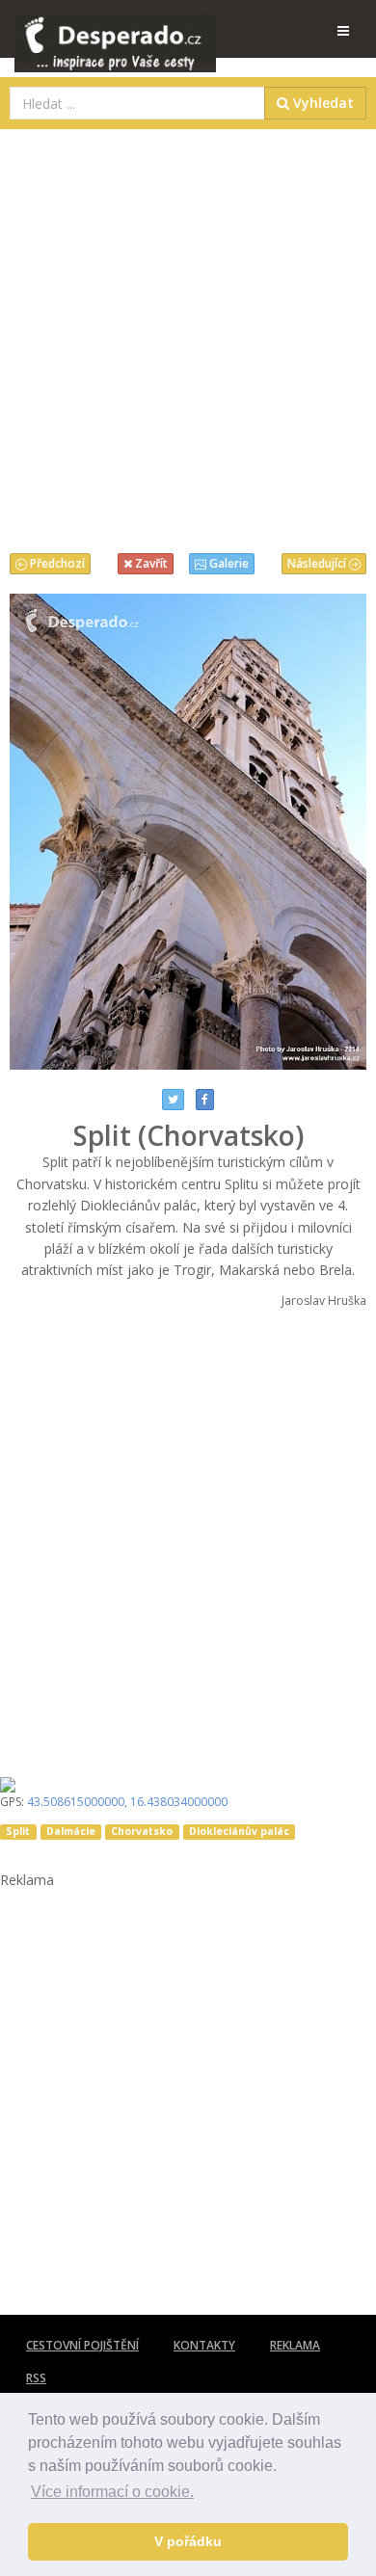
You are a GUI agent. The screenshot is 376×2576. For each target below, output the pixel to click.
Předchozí (56, 563)
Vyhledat (322, 103)
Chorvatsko (142, 1831)
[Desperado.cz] (115, 31)
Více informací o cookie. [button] (112, 2492)
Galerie (228, 563)
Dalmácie (71, 1831)
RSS (36, 2378)
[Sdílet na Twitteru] (173, 1100)
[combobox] (137, 103)
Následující (318, 563)
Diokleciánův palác (239, 1831)
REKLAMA (295, 2345)
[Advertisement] (188, 336)
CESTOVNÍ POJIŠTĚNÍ (82, 2345)
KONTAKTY (204, 2345)
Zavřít (150, 563)
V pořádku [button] (188, 2541)
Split (18, 1831)
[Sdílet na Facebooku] (205, 1100)
